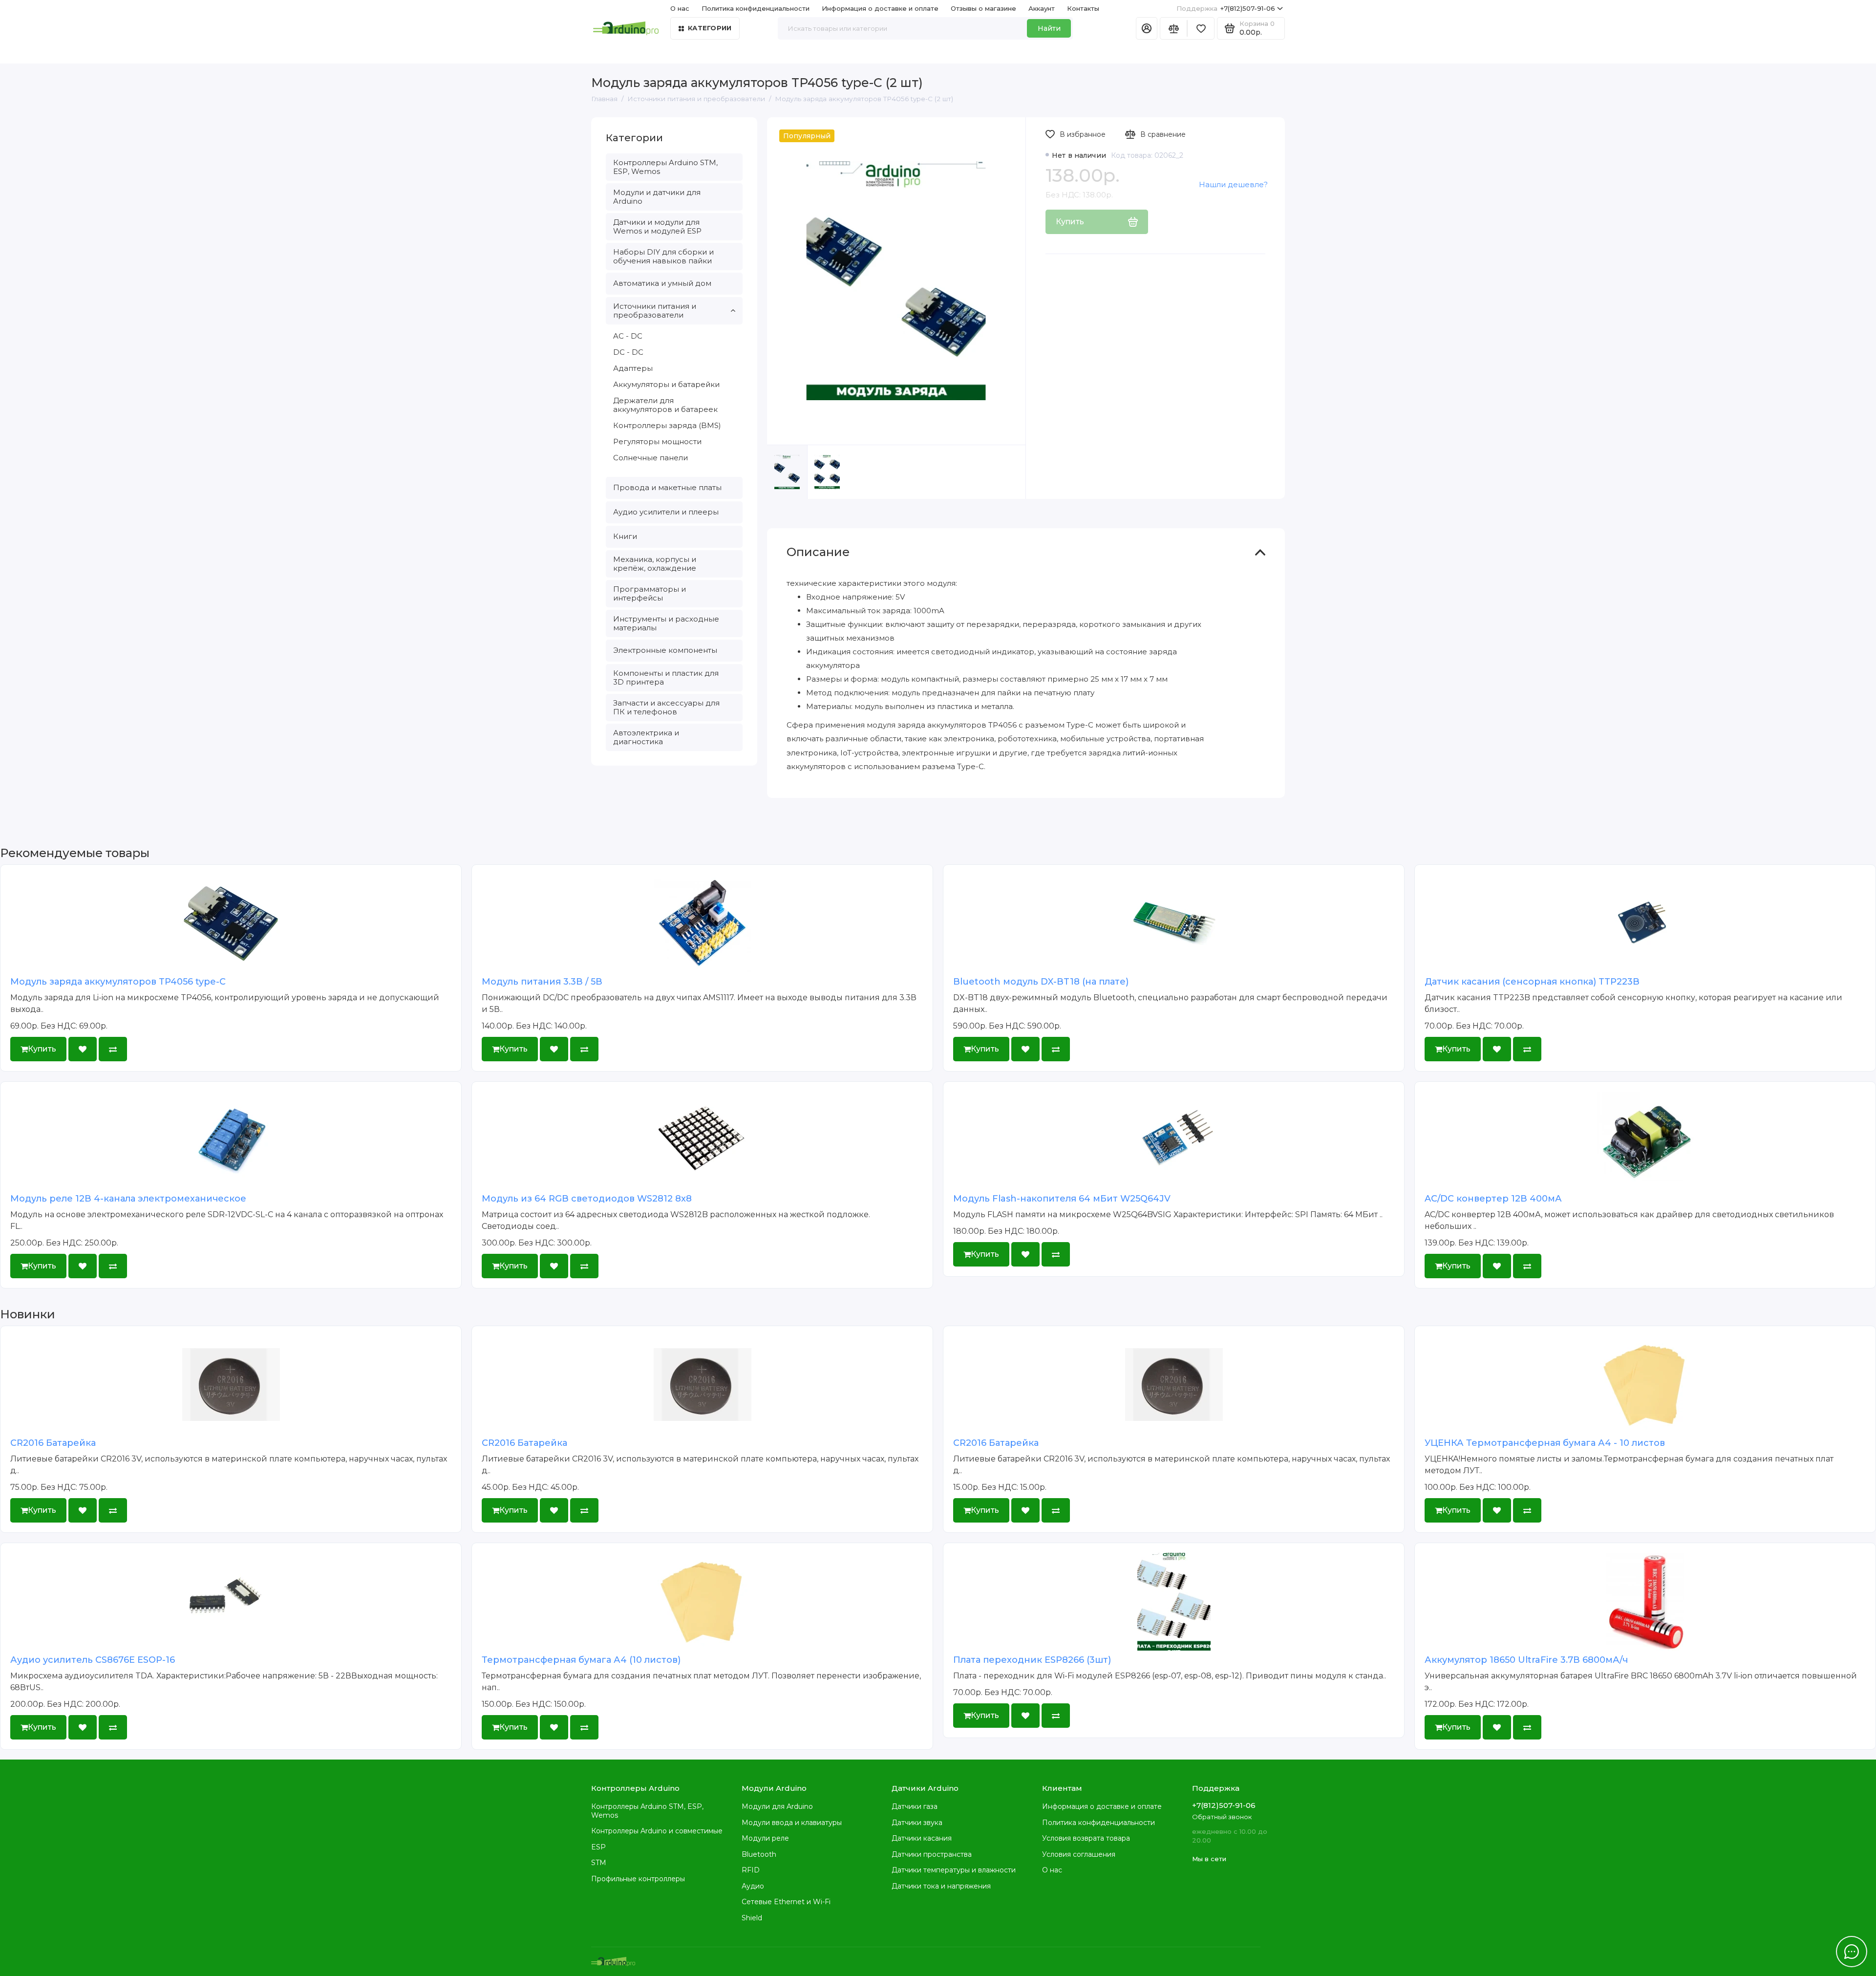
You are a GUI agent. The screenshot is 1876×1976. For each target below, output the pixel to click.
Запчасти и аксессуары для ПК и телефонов (666, 707)
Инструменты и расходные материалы (666, 623)
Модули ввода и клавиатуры (792, 1823)
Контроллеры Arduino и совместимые (657, 1831)
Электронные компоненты (665, 650)
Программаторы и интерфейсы (650, 593)
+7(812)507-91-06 (1226, 8)
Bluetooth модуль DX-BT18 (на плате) (1041, 982)
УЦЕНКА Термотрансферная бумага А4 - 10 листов (1545, 1443)
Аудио (753, 1886)
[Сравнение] (1173, 28)
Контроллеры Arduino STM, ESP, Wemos (665, 167)
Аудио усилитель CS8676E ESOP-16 (93, 1660)
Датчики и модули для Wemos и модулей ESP (657, 226)
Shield (752, 1918)
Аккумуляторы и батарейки (666, 384)
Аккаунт (1042, 8)
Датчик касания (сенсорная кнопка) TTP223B (1532, 982)
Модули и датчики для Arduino (657, 197)
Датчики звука (917, 1823)
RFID (751, 1870)
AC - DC (628, 336)
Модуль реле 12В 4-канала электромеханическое (128, 1199)
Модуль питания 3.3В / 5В (542, 982)
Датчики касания (922, 1838)
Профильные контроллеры (638, 1879)
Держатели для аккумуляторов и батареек (665, 405)
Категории (710, 28)
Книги (625, 536)
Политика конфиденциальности (756, 8)
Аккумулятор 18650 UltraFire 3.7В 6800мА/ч (1526, 1660)
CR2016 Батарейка (53, 1443)
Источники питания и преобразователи (655, 311)
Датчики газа (915, 1806)
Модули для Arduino (777, 1806)
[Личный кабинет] (1147, 28)
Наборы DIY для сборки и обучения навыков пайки (663, 256)
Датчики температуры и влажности (954, 1870)
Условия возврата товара (1086, 1838)
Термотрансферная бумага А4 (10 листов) (581, 1660)
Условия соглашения (1079, 1854)
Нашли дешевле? (1233, 184)
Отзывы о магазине (983, 8)
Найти (1049, 28)
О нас (1052, 1870)
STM (599, 1863)
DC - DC (628, 352)
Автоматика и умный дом (662, 283)
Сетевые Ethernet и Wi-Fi (786, 1902)
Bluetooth (759, 1854)
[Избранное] (1201, 28)
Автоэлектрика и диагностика (646, 737)
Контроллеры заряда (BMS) (667, 425)
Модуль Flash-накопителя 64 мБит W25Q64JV (1062, 1199)
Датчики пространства (932, 1854)
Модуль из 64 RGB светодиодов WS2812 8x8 (587, 1199)
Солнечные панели (650, 458)
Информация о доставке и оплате (880, 8)
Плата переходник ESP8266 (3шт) (1032, 1660)
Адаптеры (633, 368)
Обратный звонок (1222, 1817)
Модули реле (765, 1838)
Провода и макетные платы (667, 487)
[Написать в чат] (1852, 1952)
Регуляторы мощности (657, 441)
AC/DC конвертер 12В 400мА (1493, 1199)
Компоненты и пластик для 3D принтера (666, 677)
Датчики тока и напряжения (941, 1886)
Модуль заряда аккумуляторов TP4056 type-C (118, 982)
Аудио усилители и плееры (666, 512)
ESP (598, 1847)
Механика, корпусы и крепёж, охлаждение (655, 564)
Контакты (1083, 8)
